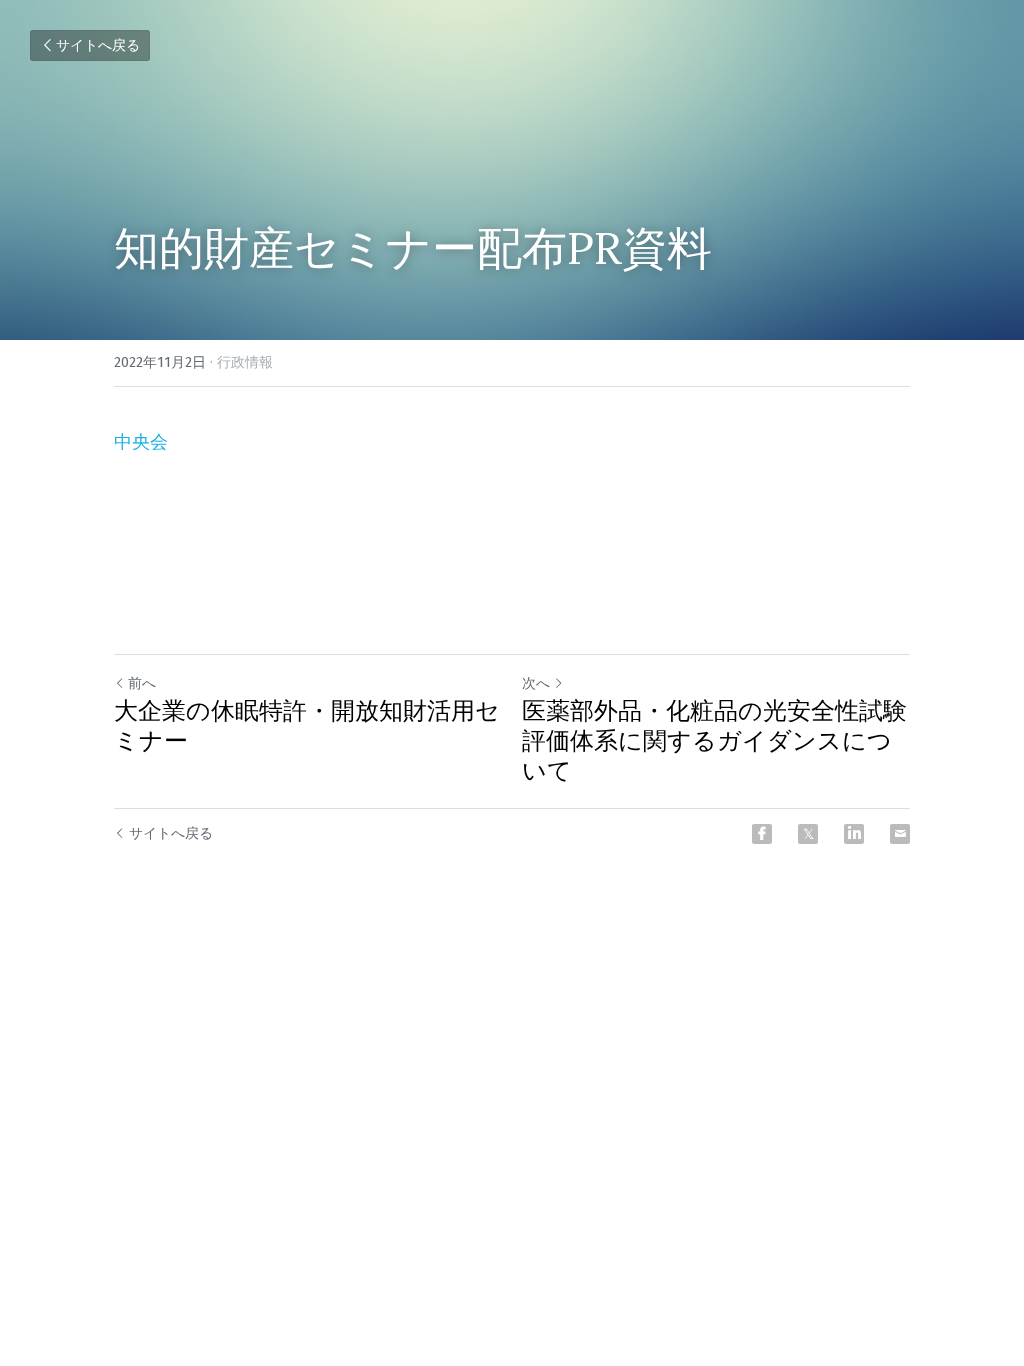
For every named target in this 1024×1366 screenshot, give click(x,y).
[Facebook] (762, 834)
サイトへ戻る (98, 45)
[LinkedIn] (854, 834)
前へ (142, 683)
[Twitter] (808, 834)
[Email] (900, 834)
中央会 (141, 442)
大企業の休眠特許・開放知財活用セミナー (307, 726)
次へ (536, 683)
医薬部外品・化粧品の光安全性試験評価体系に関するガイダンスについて (714, 741)
